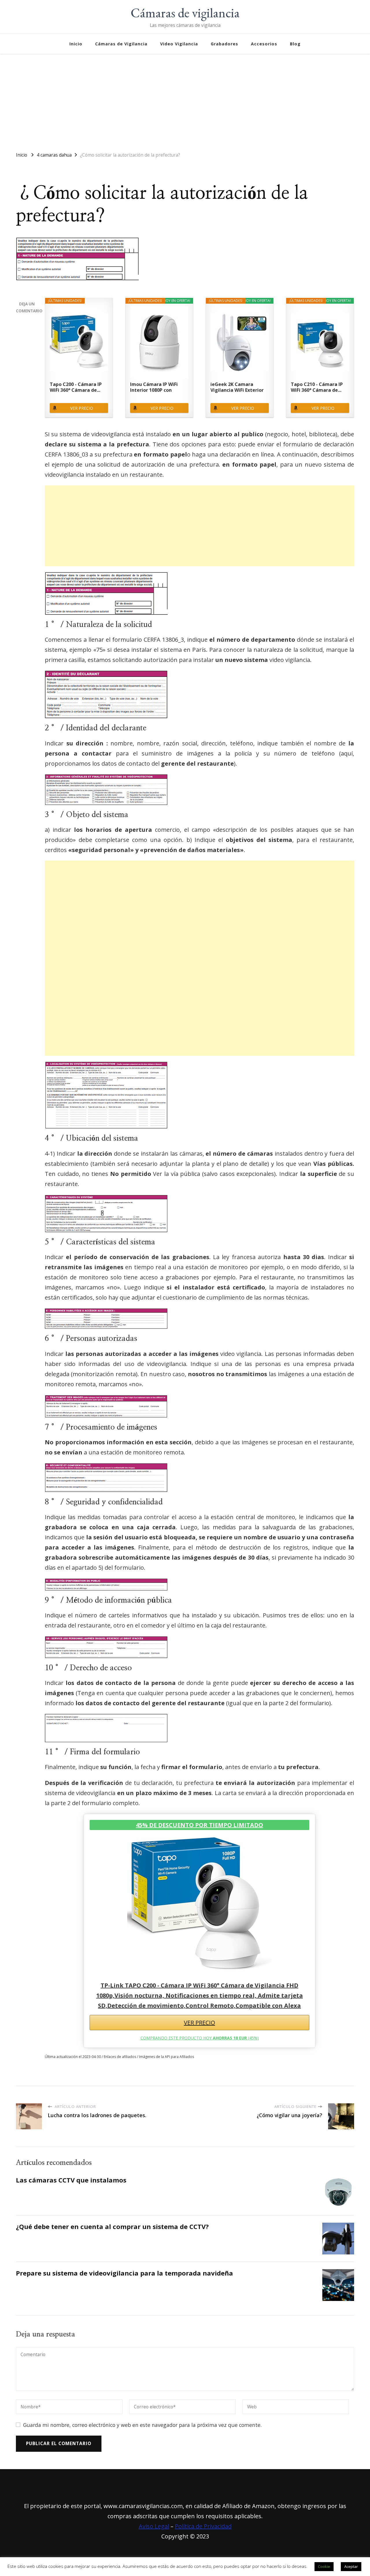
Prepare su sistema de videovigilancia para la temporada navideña (124, 2273)
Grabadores (224, 44)
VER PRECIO (82, 408)
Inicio (76, 44)
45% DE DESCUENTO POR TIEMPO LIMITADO (199, 1825)
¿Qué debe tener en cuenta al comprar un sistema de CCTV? (112, 2227)
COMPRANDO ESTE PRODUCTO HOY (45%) (200, 2038)
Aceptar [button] (351, 2566)
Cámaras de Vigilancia (121, 44)
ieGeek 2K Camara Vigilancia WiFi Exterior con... (237, 387)
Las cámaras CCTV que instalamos (71, 2180)
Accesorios (264, 44)
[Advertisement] (185, 100)
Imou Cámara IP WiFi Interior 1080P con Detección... (154, 387)
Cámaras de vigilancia (185, 13)
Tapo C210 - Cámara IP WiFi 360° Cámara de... (317, 387)
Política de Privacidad (203, 2526)
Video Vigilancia (179, 44)
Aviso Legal (154, 2526)
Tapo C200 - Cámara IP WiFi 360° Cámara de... (76, 387)
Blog (295, 44)
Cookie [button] (324, 2566)
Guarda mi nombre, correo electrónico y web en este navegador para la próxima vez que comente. (142, 2425)
